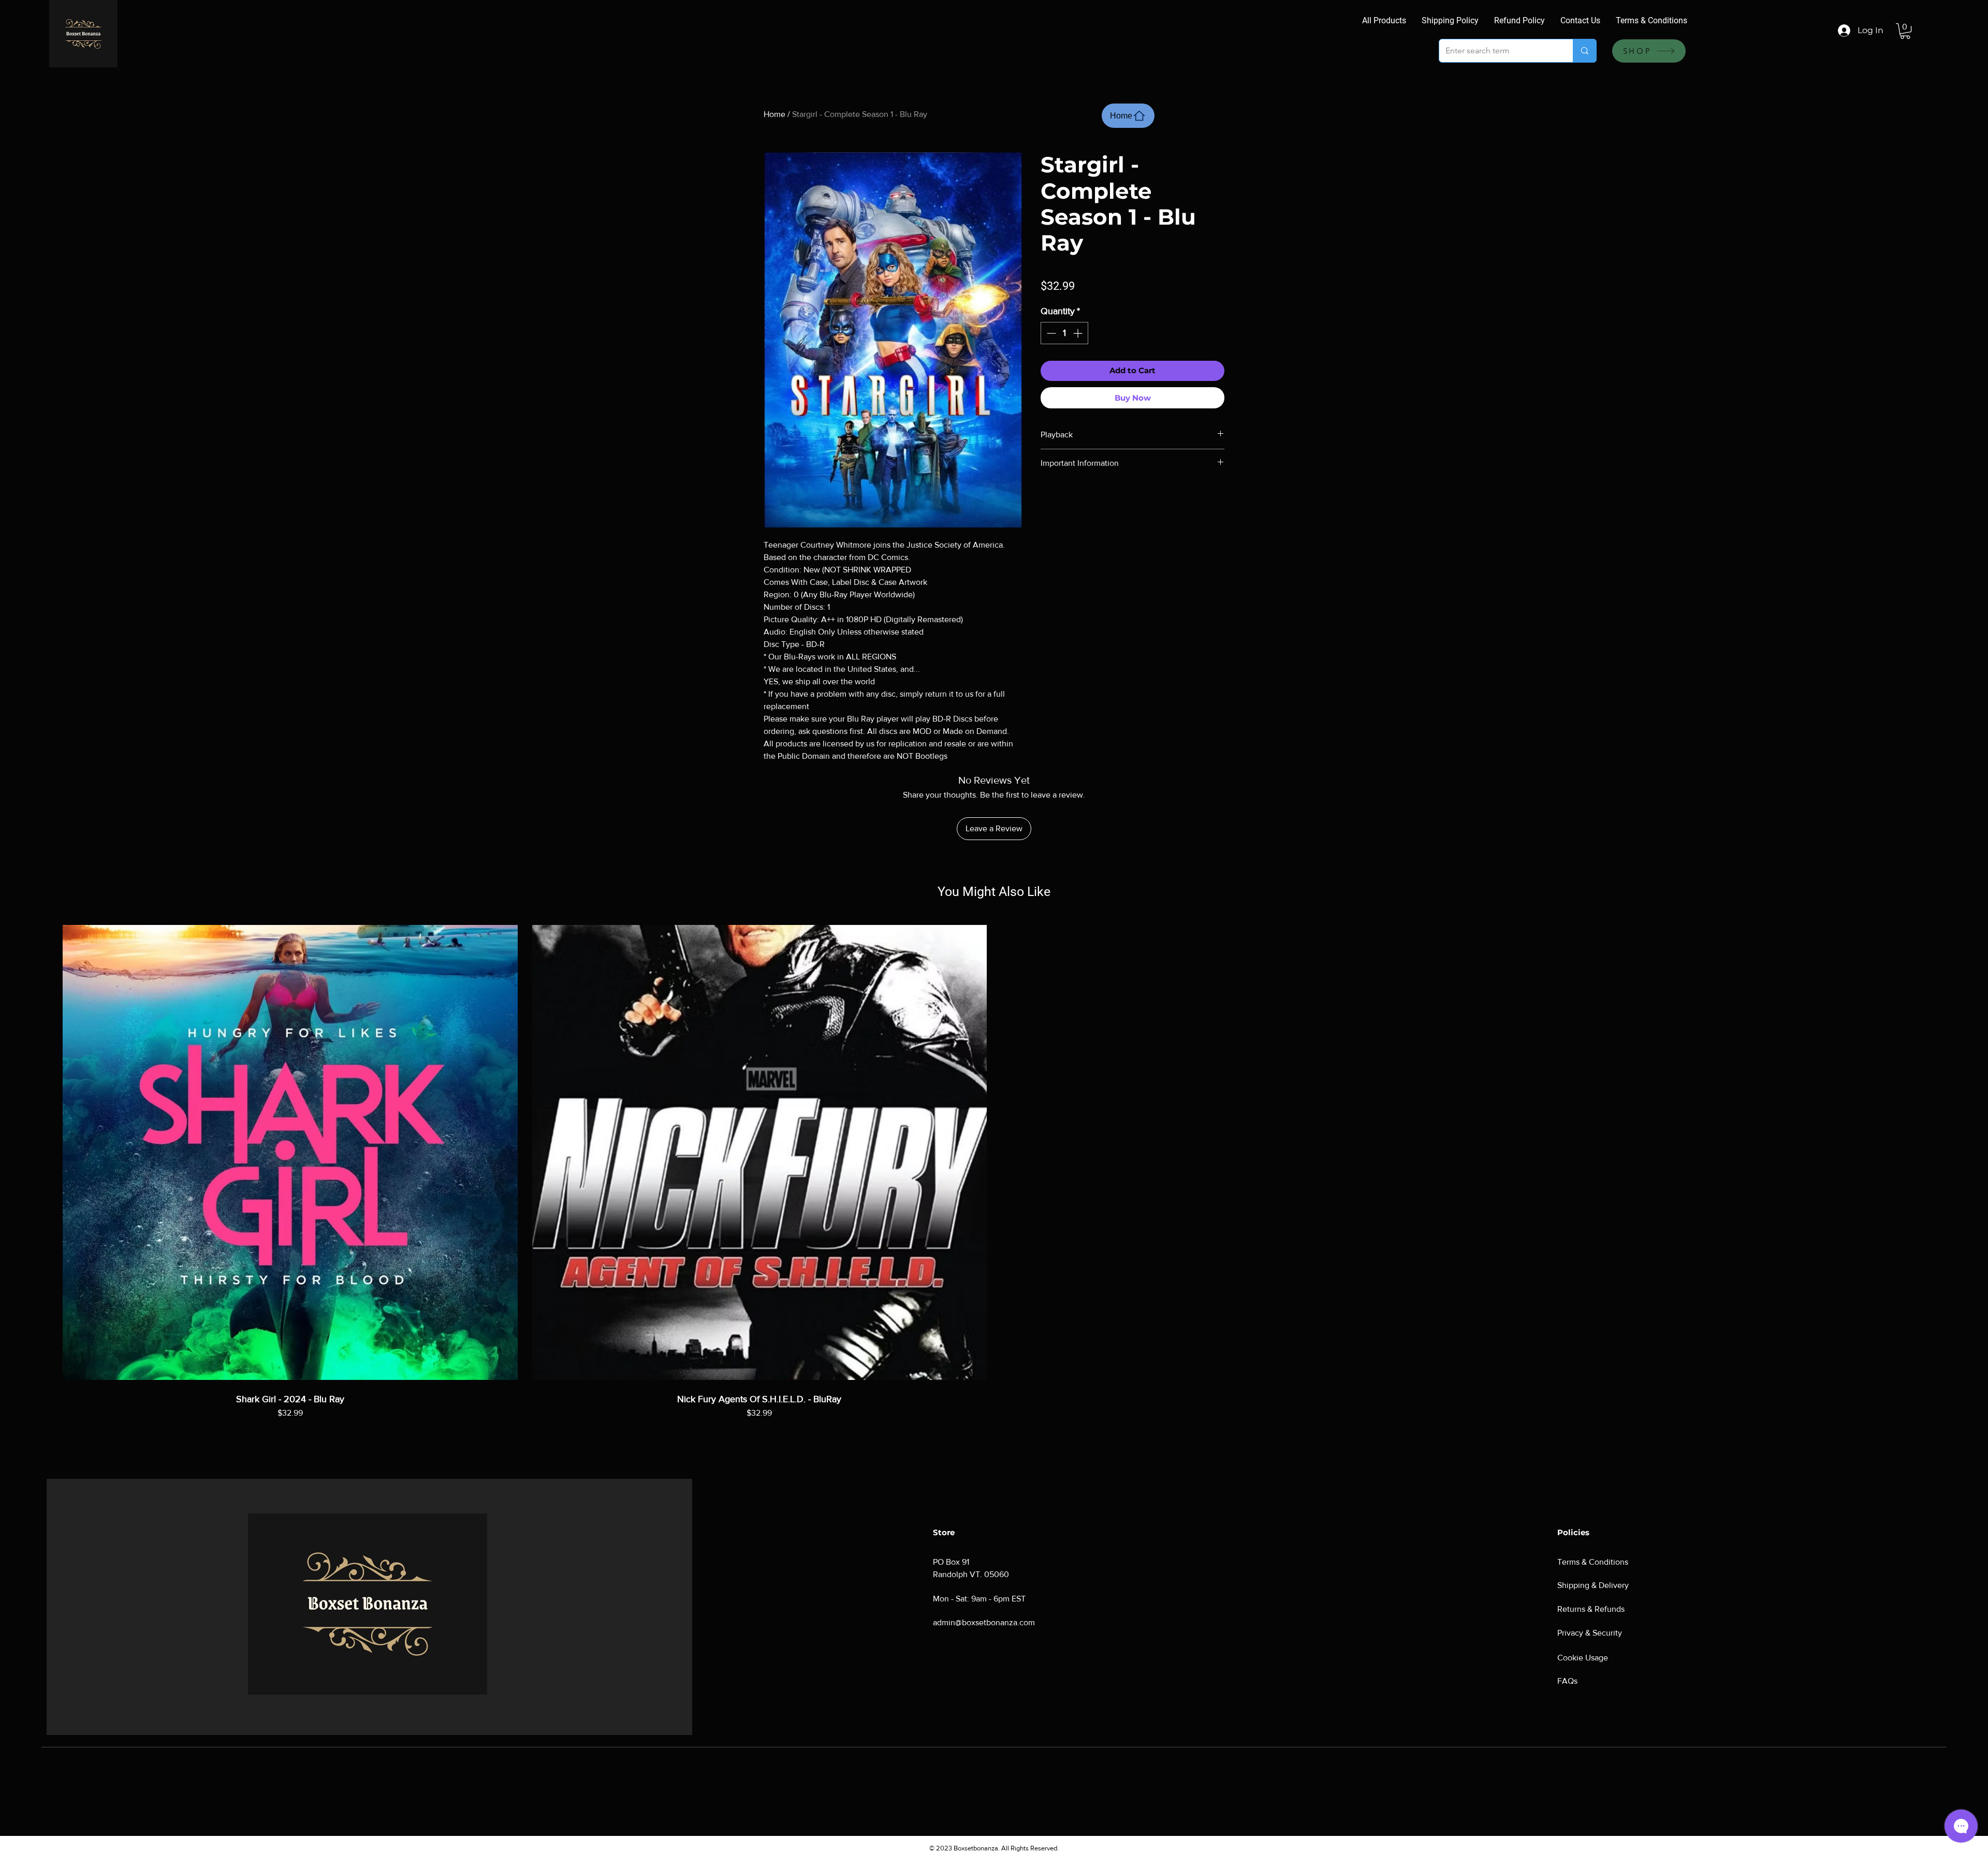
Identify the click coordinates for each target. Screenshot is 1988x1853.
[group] (994, 1182)
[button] (1905, 31)
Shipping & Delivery (1593, 1585)
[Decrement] (1050, 333)
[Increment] (1079, 333)
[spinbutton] (1064, 333)
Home (774, 114)
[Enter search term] (1584, 51)
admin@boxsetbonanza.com (984, 1622)
